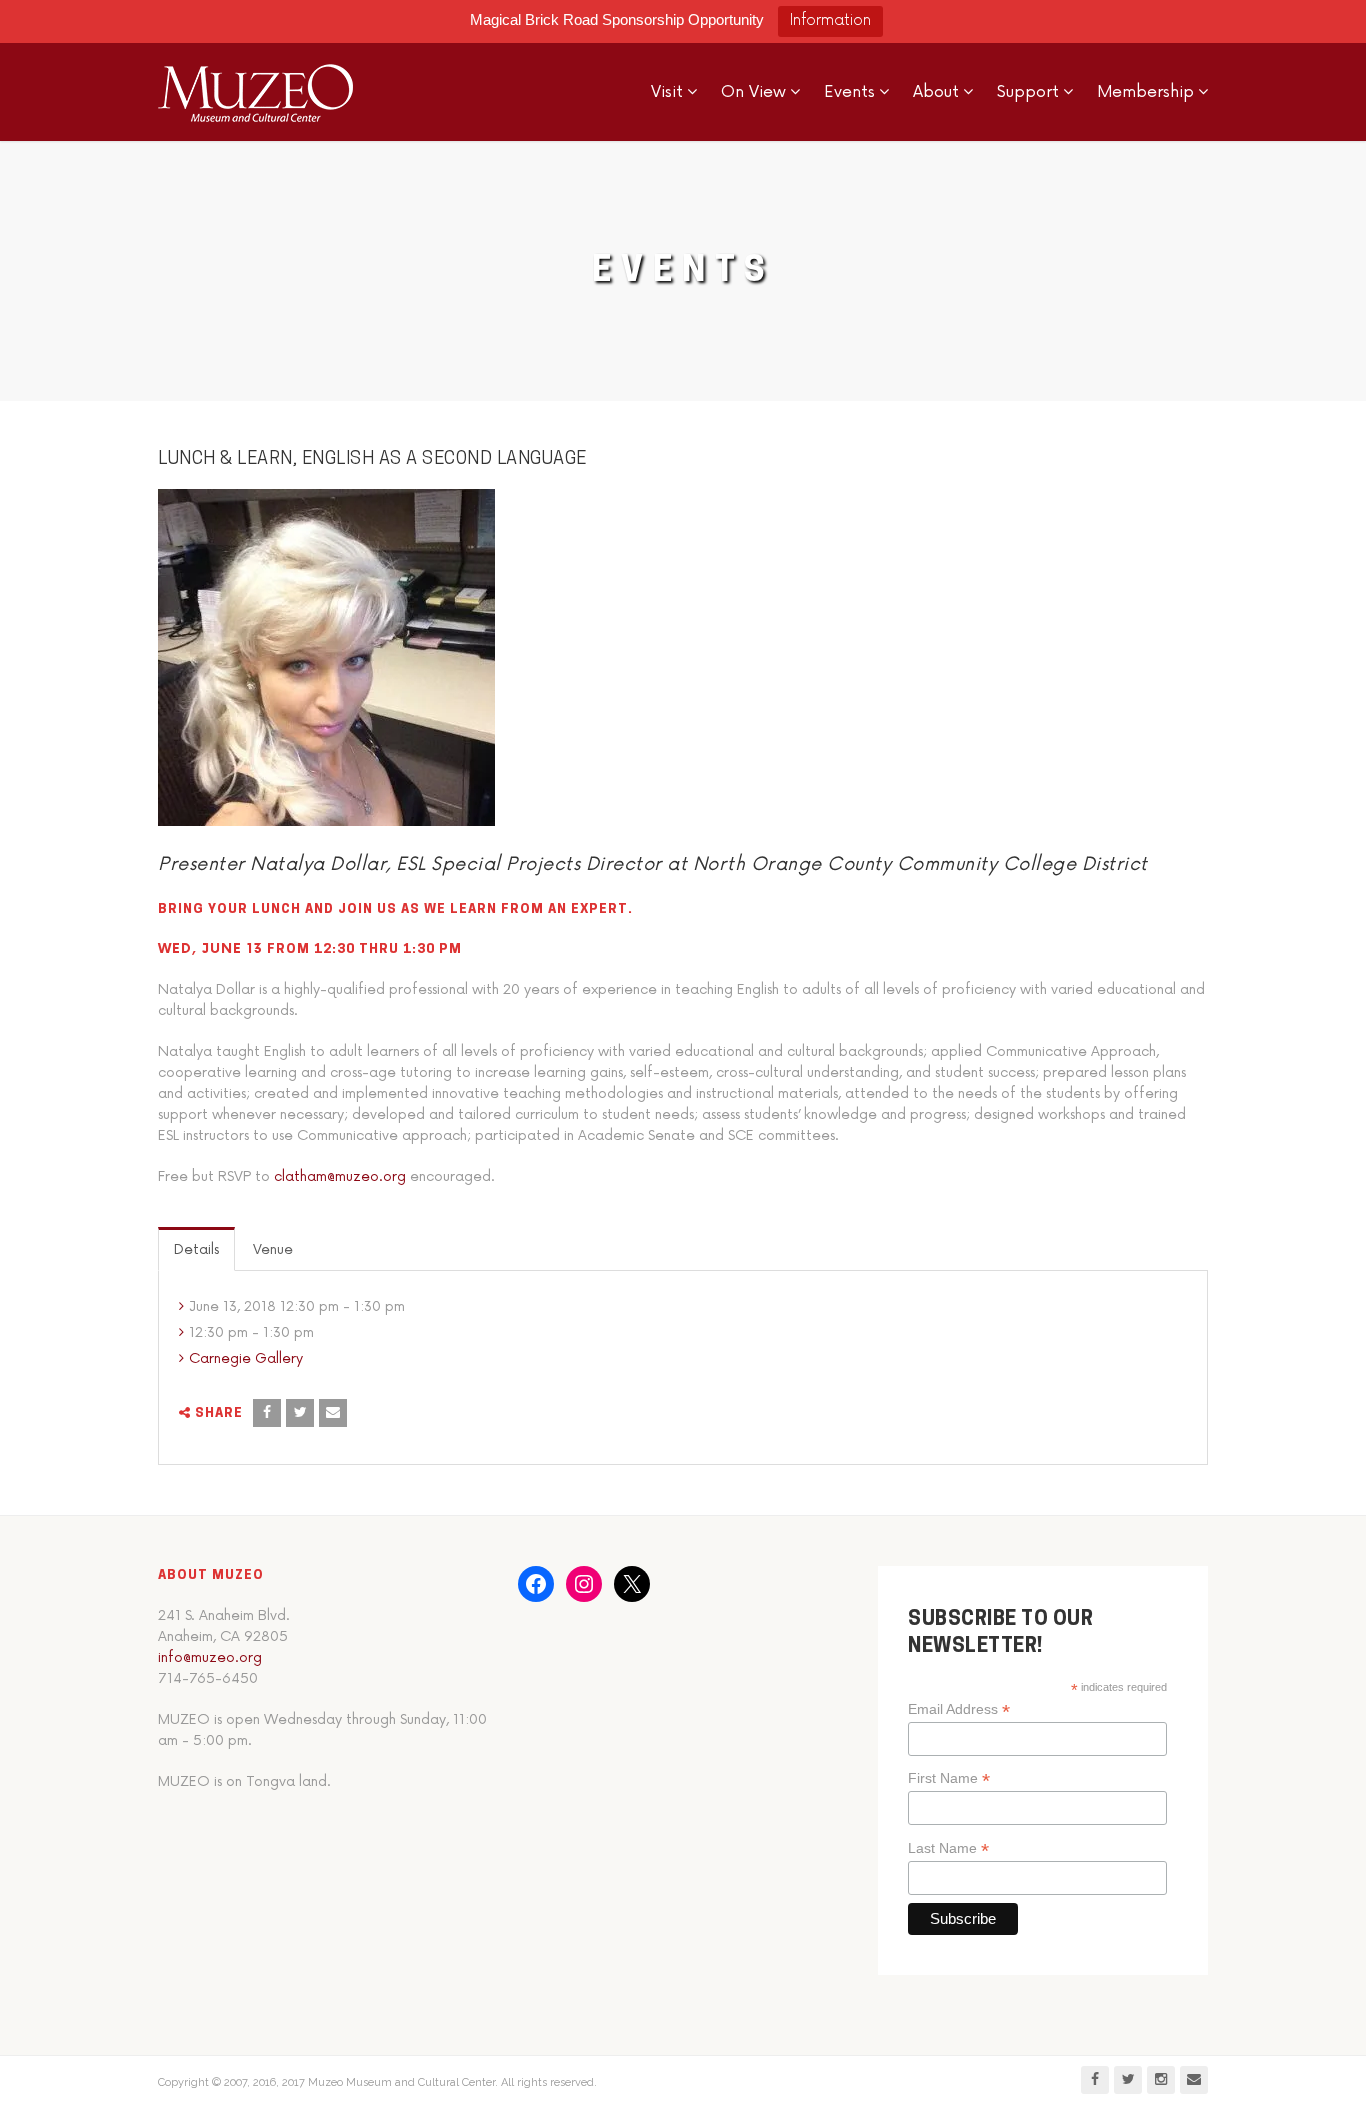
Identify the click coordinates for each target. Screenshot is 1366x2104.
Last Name (948, 1848)
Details (196, 1249)
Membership (1145, 92)
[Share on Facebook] (267, 1413)
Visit (667, 92)
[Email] (333, 1413)
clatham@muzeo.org (340, 1176)
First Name (949, 1778)
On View (753, 92)
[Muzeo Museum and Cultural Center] (255, 92)
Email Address (959, 1709)
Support (1028, 92)
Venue (273, 1249)
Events (849, 92)
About (936, 92)
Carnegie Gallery (246, 1358)
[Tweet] (300, 1413)
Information (830, 20)
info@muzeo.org (210, 1657)
